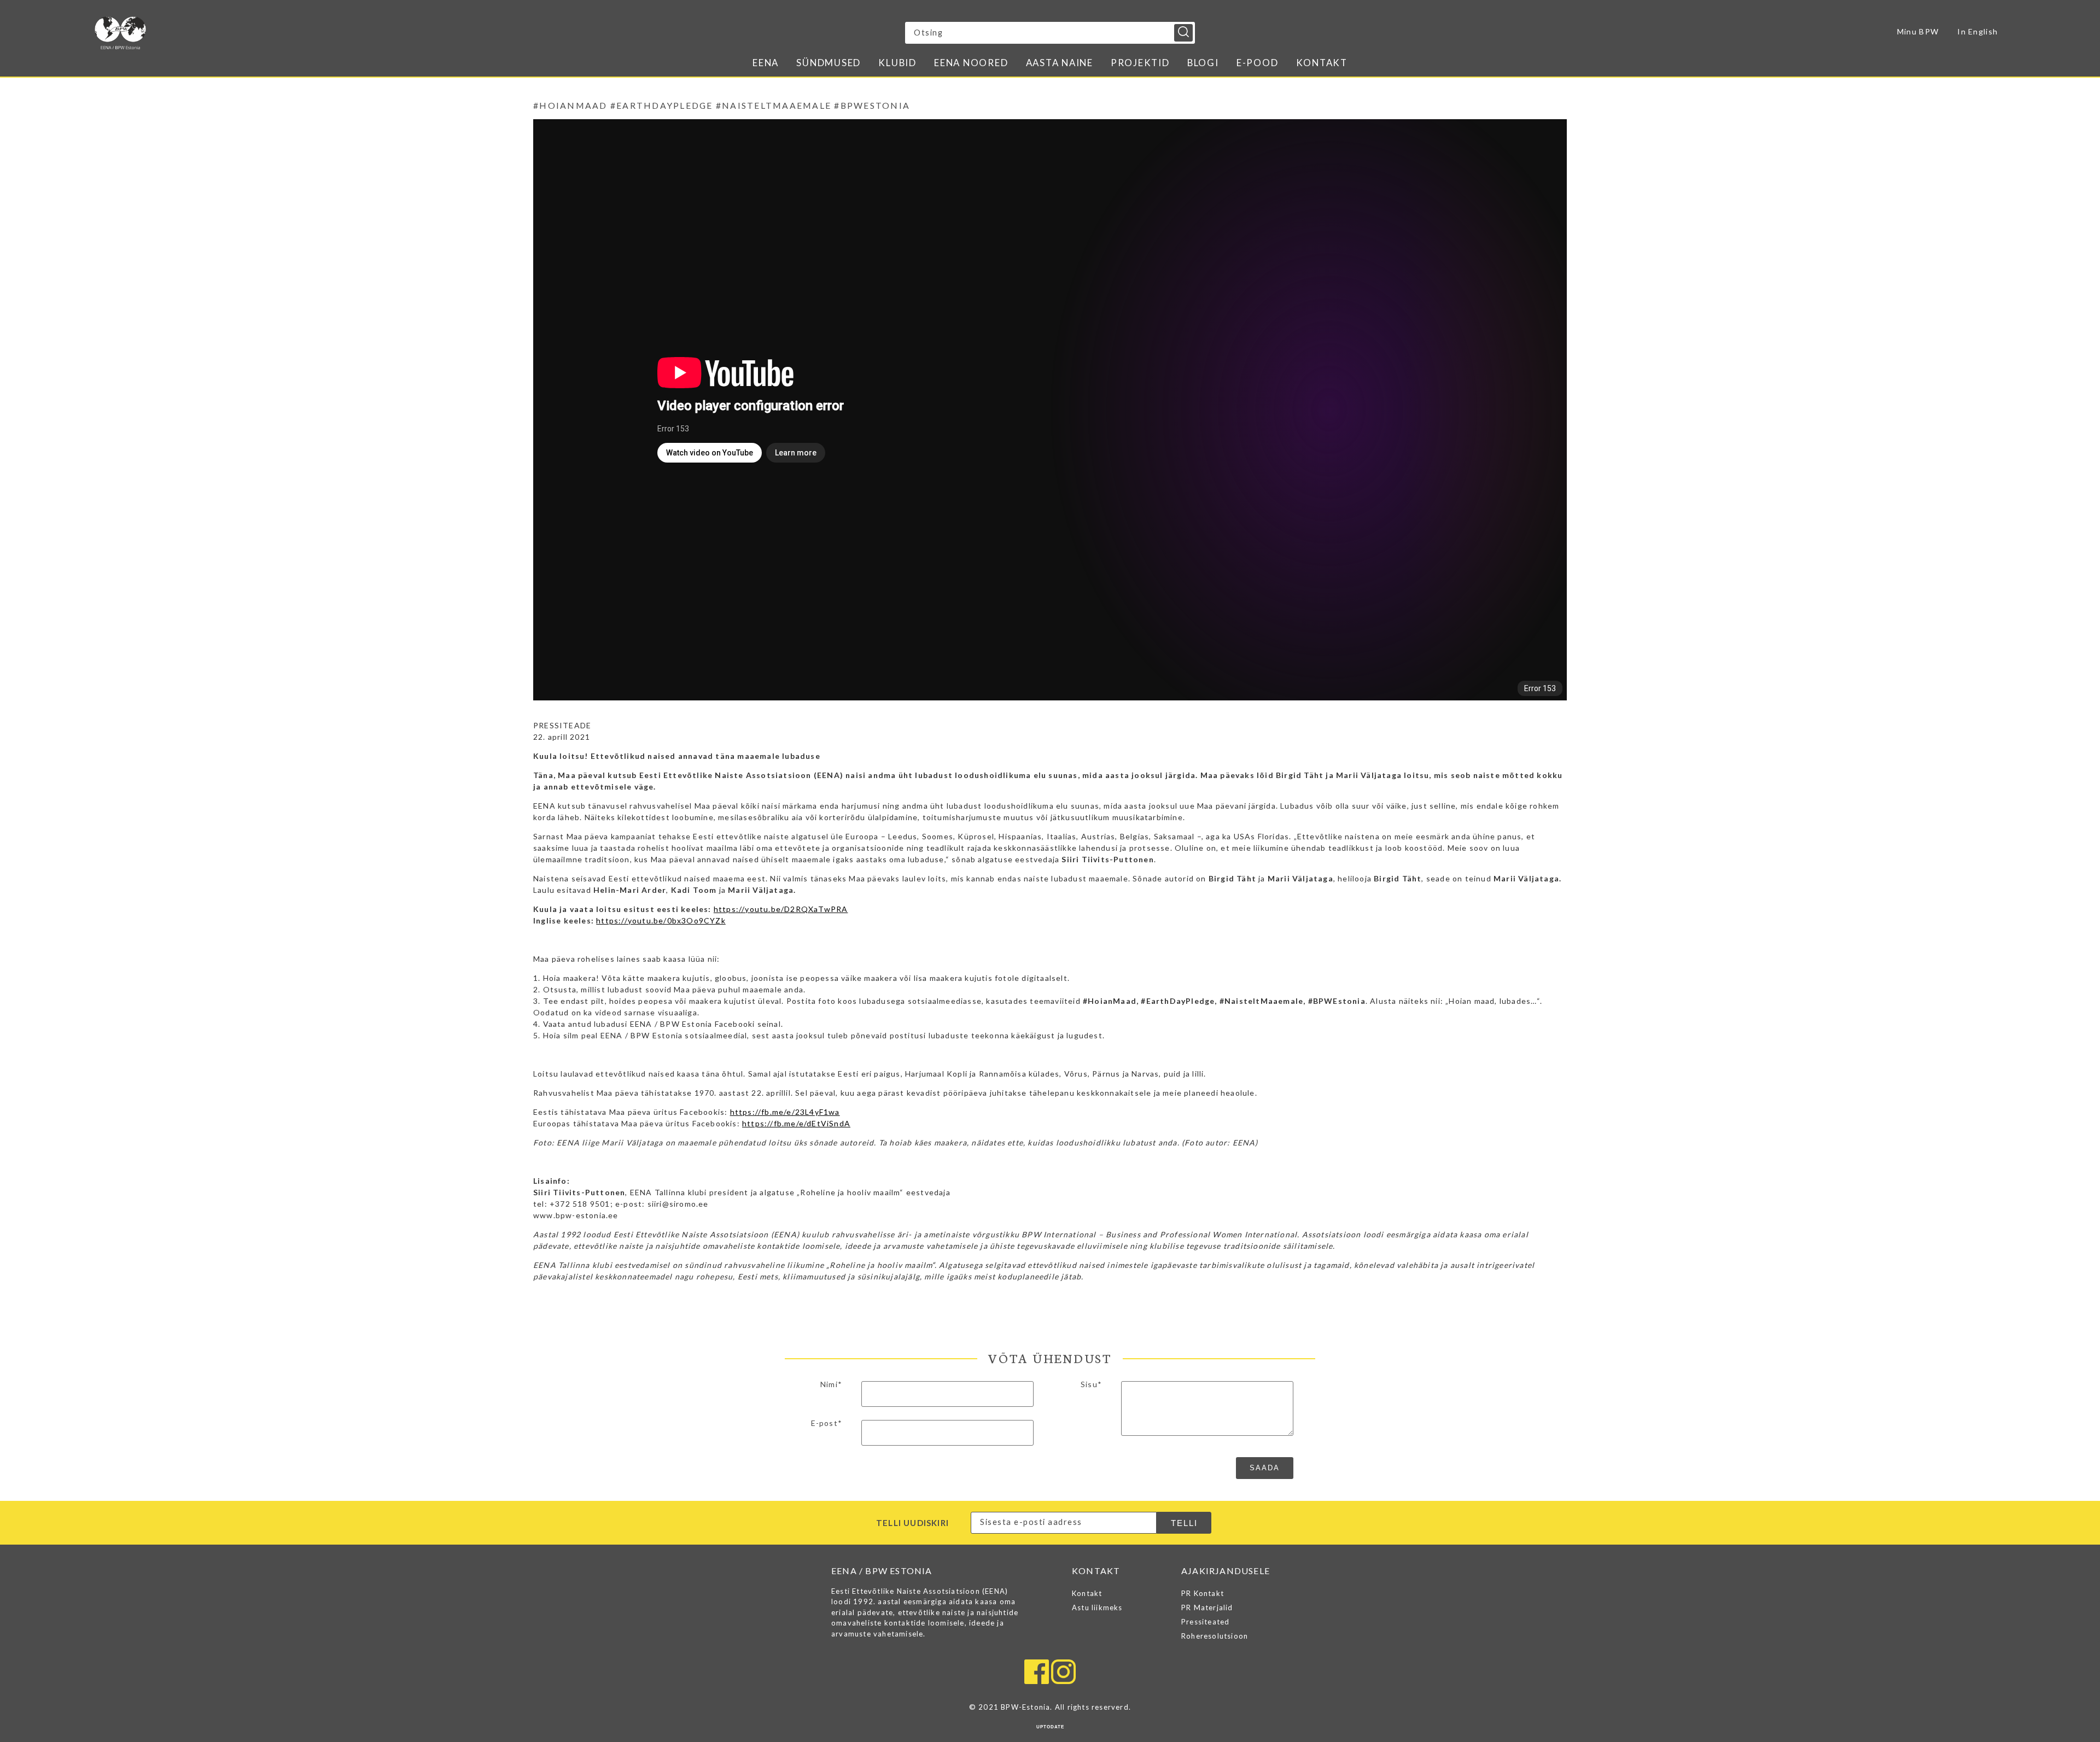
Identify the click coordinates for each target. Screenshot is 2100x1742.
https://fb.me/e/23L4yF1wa (785, 1112)
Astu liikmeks (1097, 1607)
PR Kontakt (1203, 1593)
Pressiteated (1205, 1622)
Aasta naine (1060, 63)
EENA (766, 63)
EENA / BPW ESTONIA (190, 33)
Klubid (897, 63)
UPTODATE (1050, 1727)
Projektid (1140, 63)
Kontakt (1322, 63)
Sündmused (829, 63)
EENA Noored (971, 63)
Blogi (1203, 63)
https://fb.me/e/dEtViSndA (796, 1123)
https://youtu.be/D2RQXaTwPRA (781, 909)
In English (1977, 31)
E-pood (1258, 63)
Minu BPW (1918, 31)
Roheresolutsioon (1215, 1636)
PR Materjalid (1207, 1607)
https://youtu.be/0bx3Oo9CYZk (661, 920)
